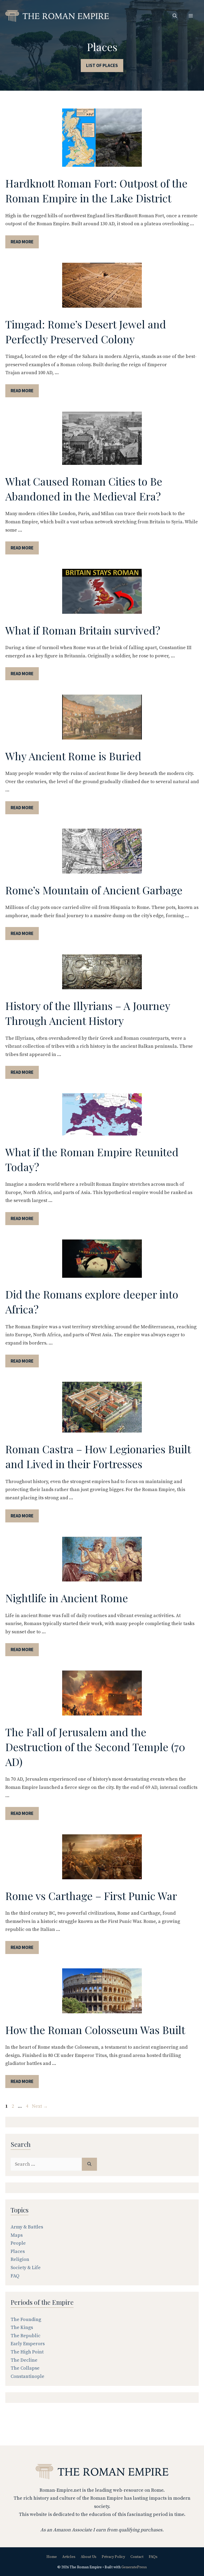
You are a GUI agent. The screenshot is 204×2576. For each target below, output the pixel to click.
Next (40, 2106)
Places (18, 2251)
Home (52, 2557)
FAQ (15, 2276)
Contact (137, 2557)
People (18, 2243)
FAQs (153, 2557)
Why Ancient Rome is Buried (73, 756)
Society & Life (26, 2268)
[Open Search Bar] (175, 16)
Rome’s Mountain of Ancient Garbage (94, 890)
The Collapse (25, 2368)
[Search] (89, 2164)
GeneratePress (134, 2567)
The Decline (24, 2360)
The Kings (22, 2327)
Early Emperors (28, 2344)
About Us (89, 2557)
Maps (17, 2235)
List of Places (102, 65)
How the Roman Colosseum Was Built (95, 2030)
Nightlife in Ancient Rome (67, 1598)
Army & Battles (27, 2227)
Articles (69, 2557)
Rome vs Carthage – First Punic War (91, 1896)
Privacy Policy (113, 2557)
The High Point (27, 2352)
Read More (22, 242)
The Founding (26, 2320)
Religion (20, 2259)
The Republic (25, 2336)
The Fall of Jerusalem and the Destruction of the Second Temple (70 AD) (95, 1747)
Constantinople (27, 2376)
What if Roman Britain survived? (83, 630)
